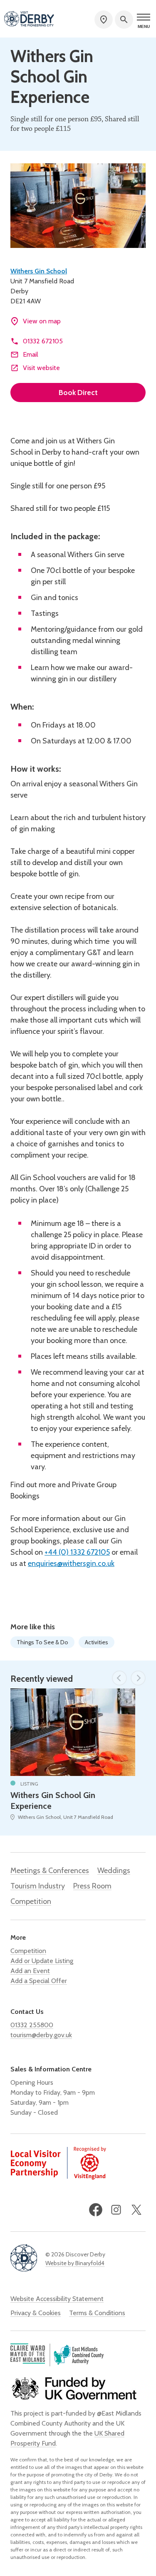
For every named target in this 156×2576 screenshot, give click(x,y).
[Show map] (104, 20)
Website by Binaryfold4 (75, 2263)
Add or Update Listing (42, 1961)
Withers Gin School (39, 271)
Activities (97, 1642)
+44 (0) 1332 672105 (77, 1552)
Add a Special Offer (39, 1981)
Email (31, 354)
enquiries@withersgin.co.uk (71, 1563)
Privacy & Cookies (36, 2313)
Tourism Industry (38, 1886)
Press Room (92, 1886)
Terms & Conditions (97, 2313)
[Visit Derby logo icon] (24, 2259)
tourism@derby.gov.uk (41, 2035)
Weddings (114, 1871)
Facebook (96, 2210)
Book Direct (78, 393)
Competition (31, 1901)
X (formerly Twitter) (136, 2210)
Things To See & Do (42, 1642)
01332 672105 (43, 341)
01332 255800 (32, 2025)
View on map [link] (42, 321)
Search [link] (124, 20)
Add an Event (30, 1971)
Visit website (41, 368)
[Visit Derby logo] (29, 20)
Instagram (116, 2210)
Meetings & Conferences (50, 1871)
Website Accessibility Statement (57, 2299)
